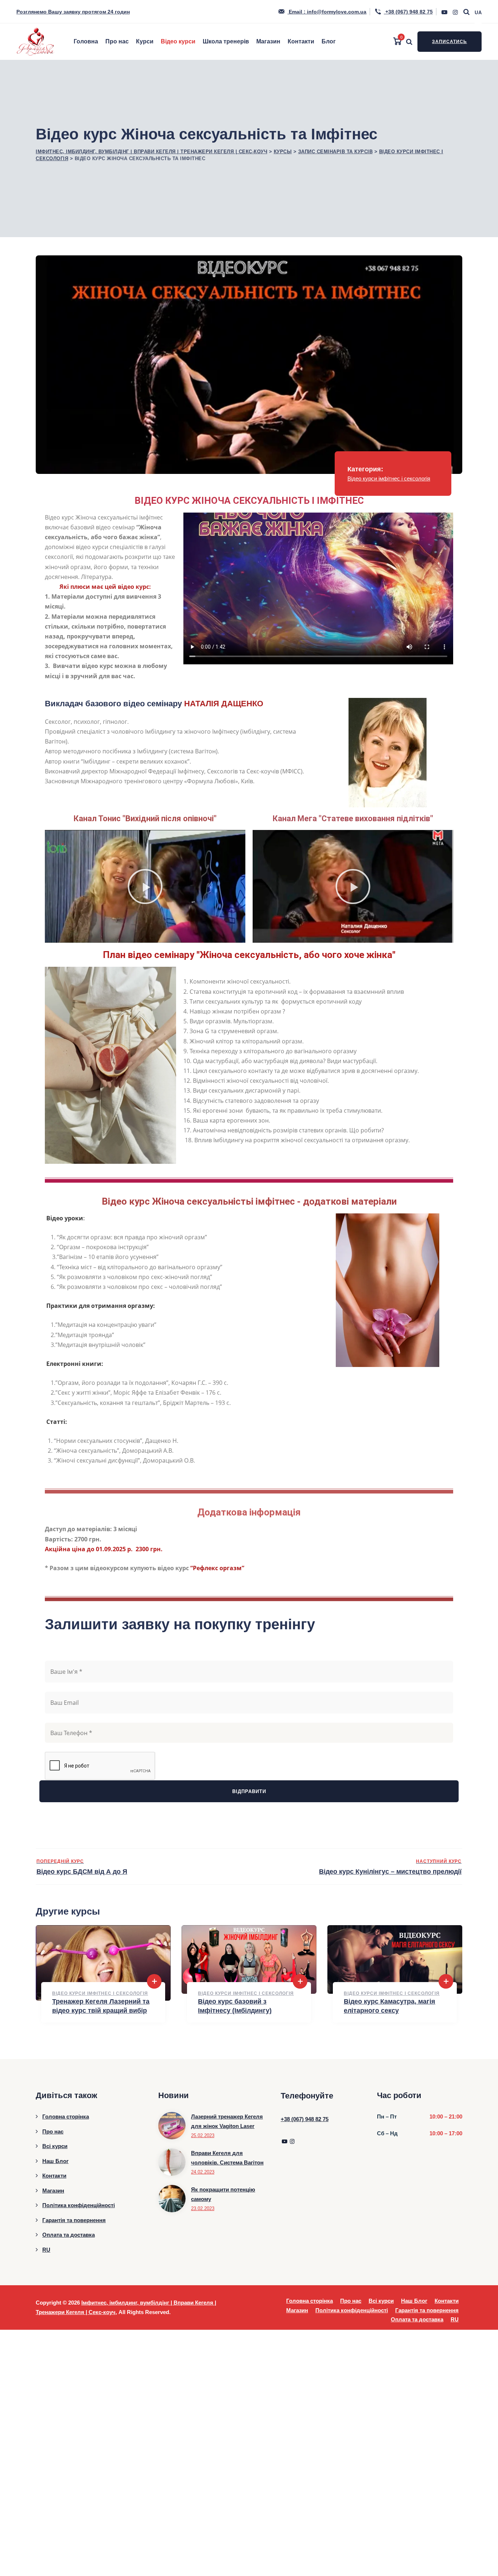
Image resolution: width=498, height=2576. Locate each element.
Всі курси (55, 2146)
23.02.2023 (203, 2208)
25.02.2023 (203, 2135)
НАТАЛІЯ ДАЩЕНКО (224, 704)
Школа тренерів (226, 41)
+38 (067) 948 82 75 (408, 12)
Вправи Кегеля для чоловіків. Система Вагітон (227, 2158)
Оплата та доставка (69, 2235)
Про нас (117, 41)
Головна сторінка (66, 2117)
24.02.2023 (203, 2172)
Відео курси (178, 41)
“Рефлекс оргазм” (217, 1568)
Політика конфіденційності (79, 2205)
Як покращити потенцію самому (223, 2194)
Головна (86, 41)
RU (46, 2250)
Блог (329, 41)
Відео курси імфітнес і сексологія (389, 478)
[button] (145, 887)
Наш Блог (55, 2161)
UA (478, 13)
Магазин (268, 41)
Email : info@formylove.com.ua (327, 12)
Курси (145, 41)
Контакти (301, 41)
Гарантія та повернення (74, 2220)
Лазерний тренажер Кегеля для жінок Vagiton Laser (227, 2121)
